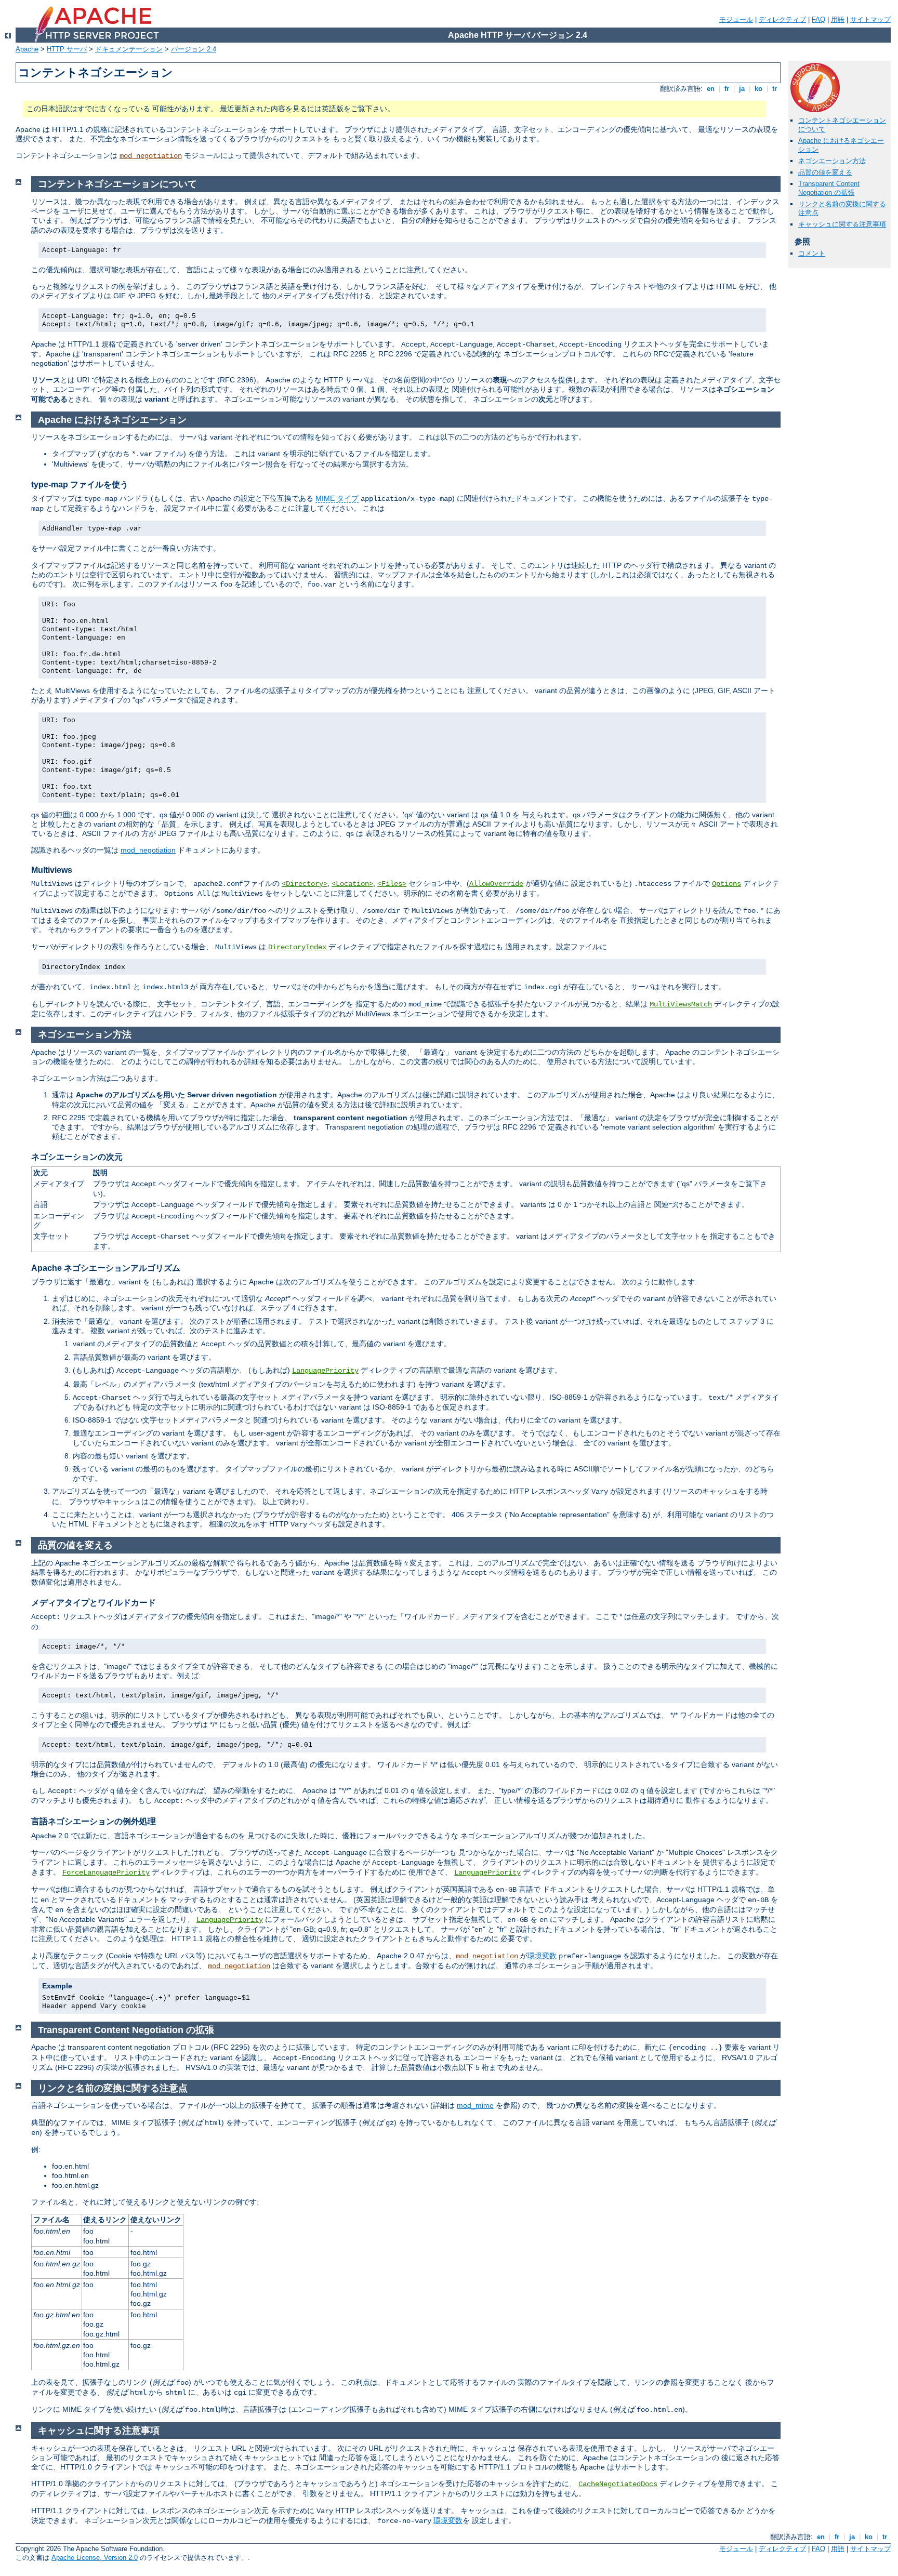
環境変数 (542, 1956)
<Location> (352, 884)
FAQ (818, 19)
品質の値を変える (825, 172)
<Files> (392, 884)
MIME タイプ (337, 498)
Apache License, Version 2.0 (95, 2558)
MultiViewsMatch (681, 1004)
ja (742, 89)
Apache (27, 49)
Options (727, 884)
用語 (838, 19)
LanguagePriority (325, 1371)
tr (775, 89)
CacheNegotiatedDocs (618, 2484)
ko (758, 89)
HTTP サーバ (67, 49)
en (711, 89)
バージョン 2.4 (194, 49)
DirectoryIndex (297, 947)
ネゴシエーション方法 (832, 161)
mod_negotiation (151, 156)
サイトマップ (870, 19)
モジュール (736, 19)
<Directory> (305, 884)
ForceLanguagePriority (106, 1873)
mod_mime (475, 2105)
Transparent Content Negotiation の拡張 (829, 188)
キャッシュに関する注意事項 (842, 224)
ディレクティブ (782, 19)
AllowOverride (496, 884)
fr (727, 89)
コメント (812, 253)
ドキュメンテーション (129, 49)
